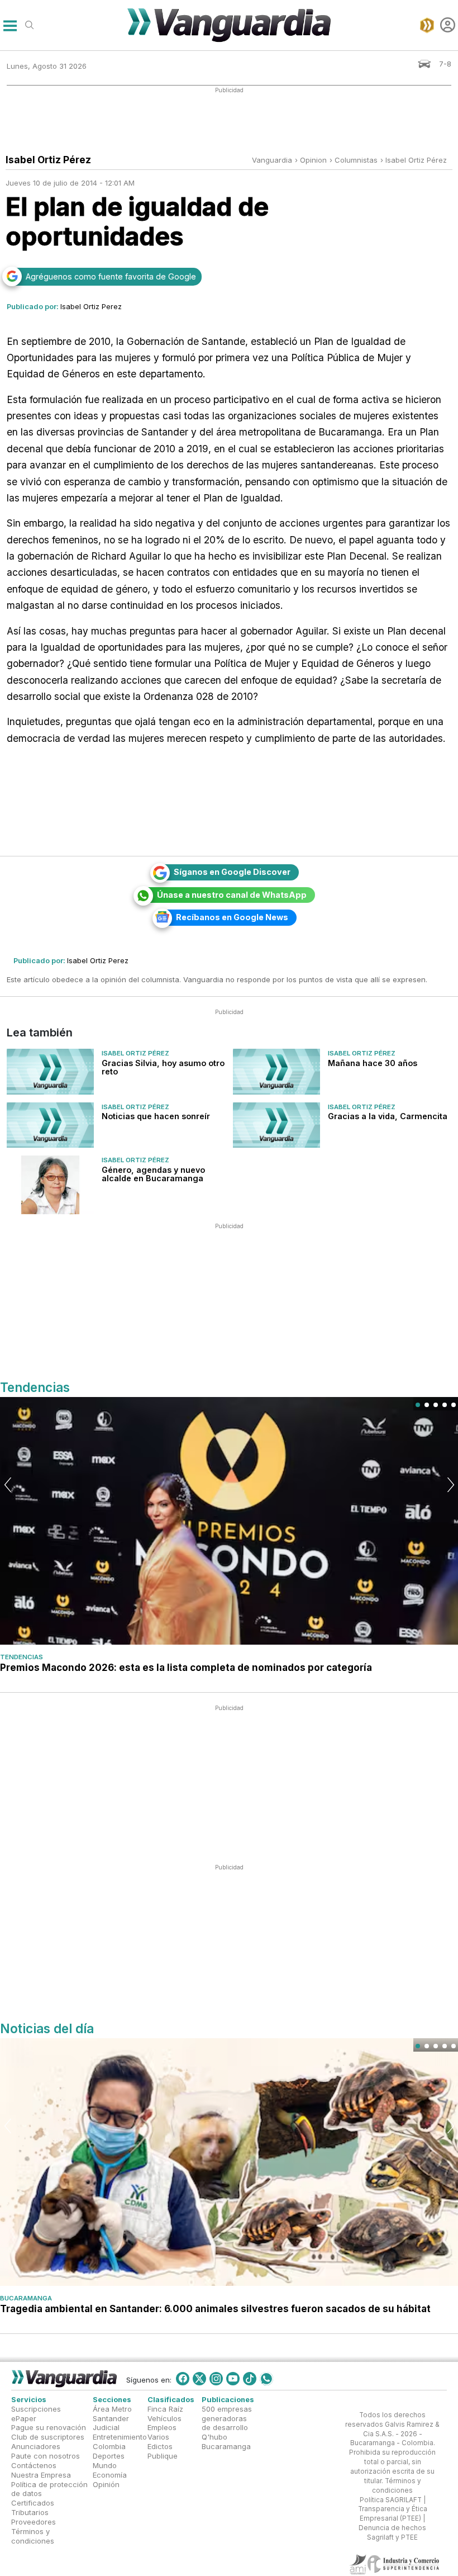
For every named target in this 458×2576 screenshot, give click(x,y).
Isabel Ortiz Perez (91, 306)
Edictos (160, 2446)
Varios (158, 2437)
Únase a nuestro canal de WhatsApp (232, 895)
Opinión (106, 2484)
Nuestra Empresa (41, 2475)
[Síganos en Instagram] (216, 2379)
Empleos (162, 2428)
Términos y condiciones (33, 2536)
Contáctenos (34, 2465)
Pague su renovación (49, 2428)
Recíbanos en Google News (232, 917)
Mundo (105, 2465)
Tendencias (22, 1657)
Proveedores (34, 2522)
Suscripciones (36, 2409)
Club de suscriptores (48, 2437)
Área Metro (112, 2409)
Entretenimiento (120, 2437)
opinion (313, 160)
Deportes (109, 2456)
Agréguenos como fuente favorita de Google (111, 276)
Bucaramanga (26, 2298)
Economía (110, 2475)
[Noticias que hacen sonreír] (50, 1125)
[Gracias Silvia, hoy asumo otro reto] (50, 1072)
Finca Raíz (165, 2409)
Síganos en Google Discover (232, 872)
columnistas (356, 160)
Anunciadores (36, 2446)
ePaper (24, 2418)
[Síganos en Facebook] (183, 2379)
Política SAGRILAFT (391, 2500)
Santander (111, 2418)
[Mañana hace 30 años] (276, 1072)
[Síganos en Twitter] (199, 2379)
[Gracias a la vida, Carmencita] (276, 1125)
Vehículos (164, 2418)
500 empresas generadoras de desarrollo (227, 2418)
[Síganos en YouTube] (233, 2379)
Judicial (106, 2428)
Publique (163, 2456)
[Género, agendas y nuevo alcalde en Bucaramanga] (50, 1185)
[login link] (448, 25)
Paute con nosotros (46, 2456)
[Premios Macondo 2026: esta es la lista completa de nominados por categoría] (229, 1521)
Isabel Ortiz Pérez (416, 160)
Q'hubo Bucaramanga (226, 2442)
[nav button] (10, 25)
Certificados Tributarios (33, 2508)
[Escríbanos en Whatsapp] (266, 2379)
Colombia (109, 2446)
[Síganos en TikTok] (250, 2379)
